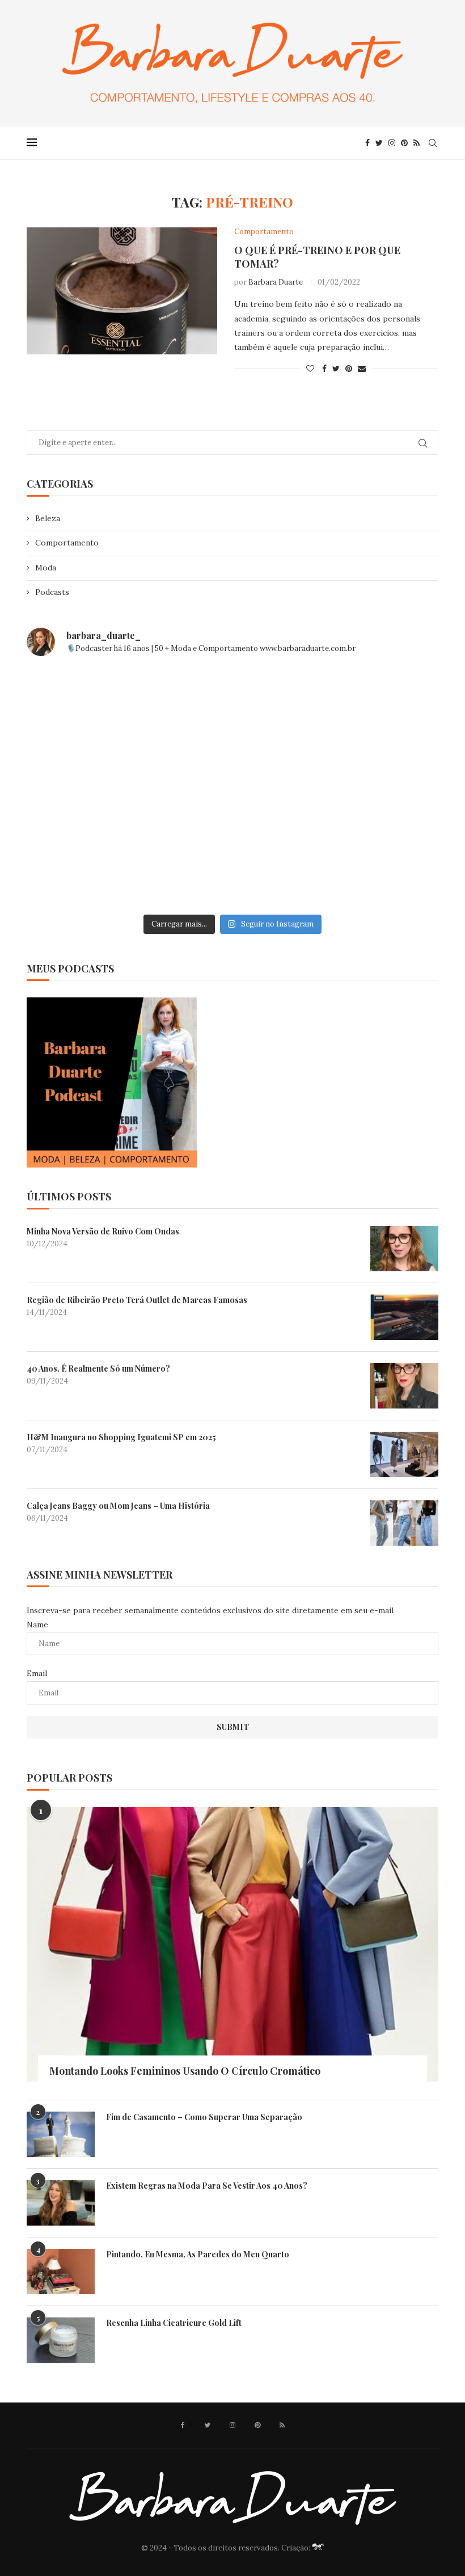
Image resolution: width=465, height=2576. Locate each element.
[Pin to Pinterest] (349, 369)
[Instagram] (392, 143)
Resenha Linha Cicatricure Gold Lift (174, 2323)
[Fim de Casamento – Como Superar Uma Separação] (61, 2134)
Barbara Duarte (276, 282)
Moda (46, 568)
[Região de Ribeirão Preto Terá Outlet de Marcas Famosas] (404, 1317)
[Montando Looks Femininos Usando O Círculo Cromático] (232, 1944)
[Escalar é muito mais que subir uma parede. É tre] (372, 868)
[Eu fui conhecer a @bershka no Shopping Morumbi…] (372, 788)
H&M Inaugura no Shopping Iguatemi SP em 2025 (121, 1437)
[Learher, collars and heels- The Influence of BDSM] (232, 788)
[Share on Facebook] (324, 369)
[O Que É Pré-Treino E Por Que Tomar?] (122, 291)
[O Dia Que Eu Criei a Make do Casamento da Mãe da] (232, 868)
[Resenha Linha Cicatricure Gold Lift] (61, 2340)
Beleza (48, 518)
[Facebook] (367, 143)
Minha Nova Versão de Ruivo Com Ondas (103, 1231)
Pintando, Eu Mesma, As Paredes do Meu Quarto (198, 2254)
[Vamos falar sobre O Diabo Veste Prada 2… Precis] (93, 788)
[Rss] (417, 143)
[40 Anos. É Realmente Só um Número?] (404, 1386)
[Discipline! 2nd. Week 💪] (232, 707)
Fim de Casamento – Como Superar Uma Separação (204, 2117)
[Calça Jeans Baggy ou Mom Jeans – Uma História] (404, 1523)
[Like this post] (310, 369)
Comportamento (67, 543)
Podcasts (52, 592)
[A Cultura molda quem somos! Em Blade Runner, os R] (93, 868)
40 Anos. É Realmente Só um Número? (98, 1369)
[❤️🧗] (372, 707)
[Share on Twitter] (336, 369)
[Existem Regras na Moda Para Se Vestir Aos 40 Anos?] (61, 2203)
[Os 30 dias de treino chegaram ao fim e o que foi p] (93, 707)
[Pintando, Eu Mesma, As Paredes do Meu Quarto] (61, 2272)
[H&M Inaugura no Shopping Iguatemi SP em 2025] (404, 1454)
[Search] (433, 143)
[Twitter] (379, 143)
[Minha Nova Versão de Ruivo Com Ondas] (404, 1249)
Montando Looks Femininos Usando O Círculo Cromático (185, 2071)
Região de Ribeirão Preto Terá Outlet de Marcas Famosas (137, 1300)
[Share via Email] (362, 369)
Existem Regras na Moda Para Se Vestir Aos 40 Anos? (207, 2186)
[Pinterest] (404, 143)
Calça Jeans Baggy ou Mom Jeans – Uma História (118, 1506)
